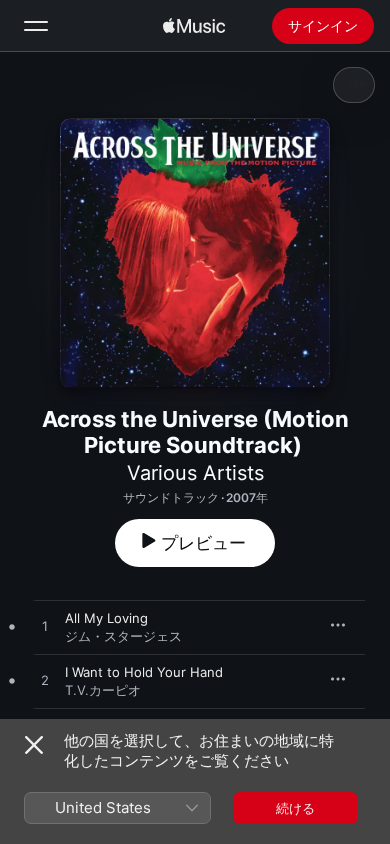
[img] (194, 26)
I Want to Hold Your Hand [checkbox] (144, 672)
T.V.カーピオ (103, 690)
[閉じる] (34, 745)
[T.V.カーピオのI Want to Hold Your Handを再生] (45, 681)
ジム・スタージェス (123, 636)
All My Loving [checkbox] (106, 618)
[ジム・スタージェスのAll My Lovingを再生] (45, 627)
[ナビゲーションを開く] (36, 26)
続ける (295, 808)
